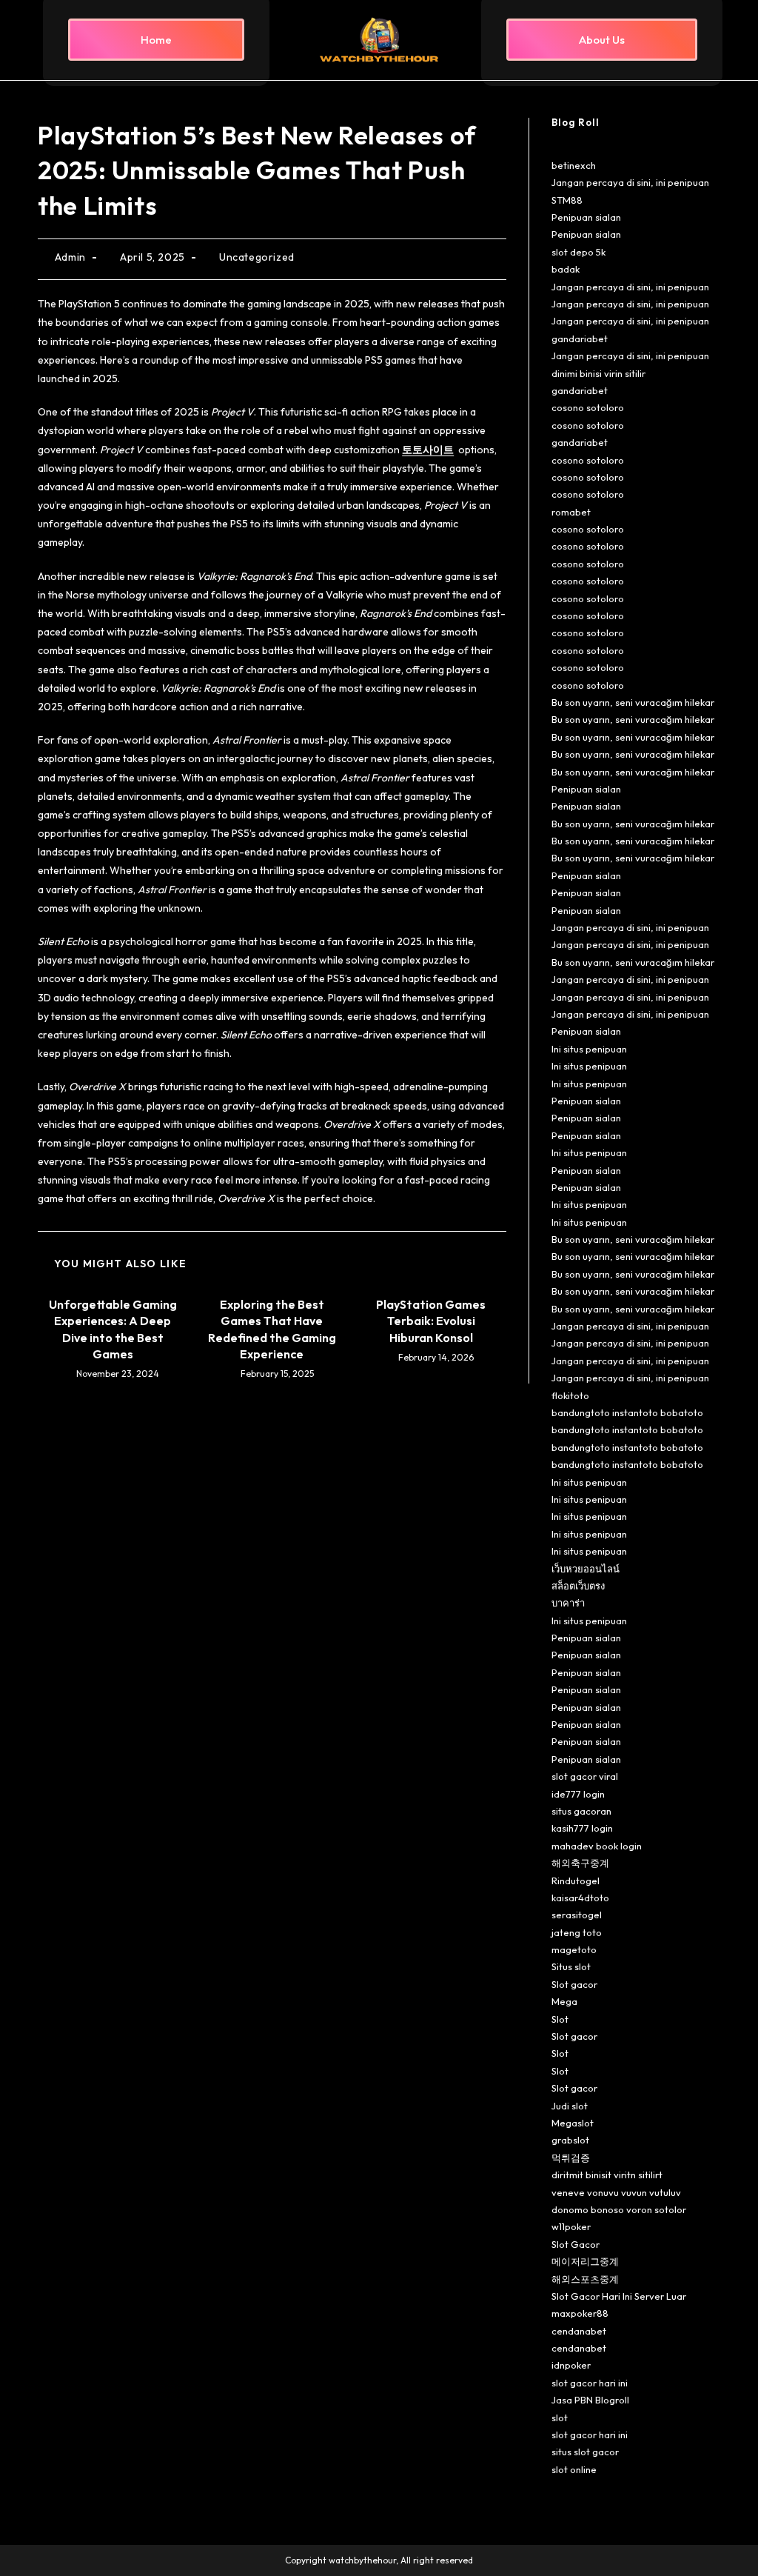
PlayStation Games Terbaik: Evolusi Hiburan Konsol (431, 1321)
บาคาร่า (568, 1603)
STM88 (567, 200)
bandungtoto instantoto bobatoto (627, 1412)
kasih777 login (582, 1828)
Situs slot (571, 1966)
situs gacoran (581, 1811)
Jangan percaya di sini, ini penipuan (630, 182)
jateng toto (577, 1932)
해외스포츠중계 (585, 2279)
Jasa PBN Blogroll (590, 2400)
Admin (70, 257)
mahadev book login (597, 1846)
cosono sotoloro (588, 407)
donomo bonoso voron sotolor (619, 2209)
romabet (571, 512)
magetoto (574, 1949)
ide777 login (578, 1794)
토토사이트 (428, 450)
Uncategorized (257, 257)
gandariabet (580, 338)
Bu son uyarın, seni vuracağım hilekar (633, 702)
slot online (574, 2469)
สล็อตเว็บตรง (578, 1586)
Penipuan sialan (586, 217)
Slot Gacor (576, 2244)
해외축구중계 (580, 1863)
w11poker (571, 2226)
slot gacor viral (585, 1776)
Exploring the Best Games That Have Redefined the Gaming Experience (272, 1329)
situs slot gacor (585, 2452)
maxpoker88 (580, 2313)
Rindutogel (576, 1881)
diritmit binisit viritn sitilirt (607, 2175)
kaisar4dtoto (580, 1898)
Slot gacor (574, 1984)
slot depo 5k (578, 252)
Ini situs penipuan (589, 1049)
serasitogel (577, 1915)
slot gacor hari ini (590, 2383)
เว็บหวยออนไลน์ (586, 1569)
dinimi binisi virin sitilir (598, 373)
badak (566, 269)
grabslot (570, 2140)
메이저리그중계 (585, 2261)
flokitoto (570, 1395)
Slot (560, 2019)
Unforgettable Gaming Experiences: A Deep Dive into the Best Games (113, 1329)
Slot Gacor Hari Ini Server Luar (619, 2296)
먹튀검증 (571, 2158)
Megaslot (573, 2123)
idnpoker (571, 2365)
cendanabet (579, 2331)
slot (560, 2417)
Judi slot (570, 2106)
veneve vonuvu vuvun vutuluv (616, 2192)
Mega (564, 2001)
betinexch (574, 165)
